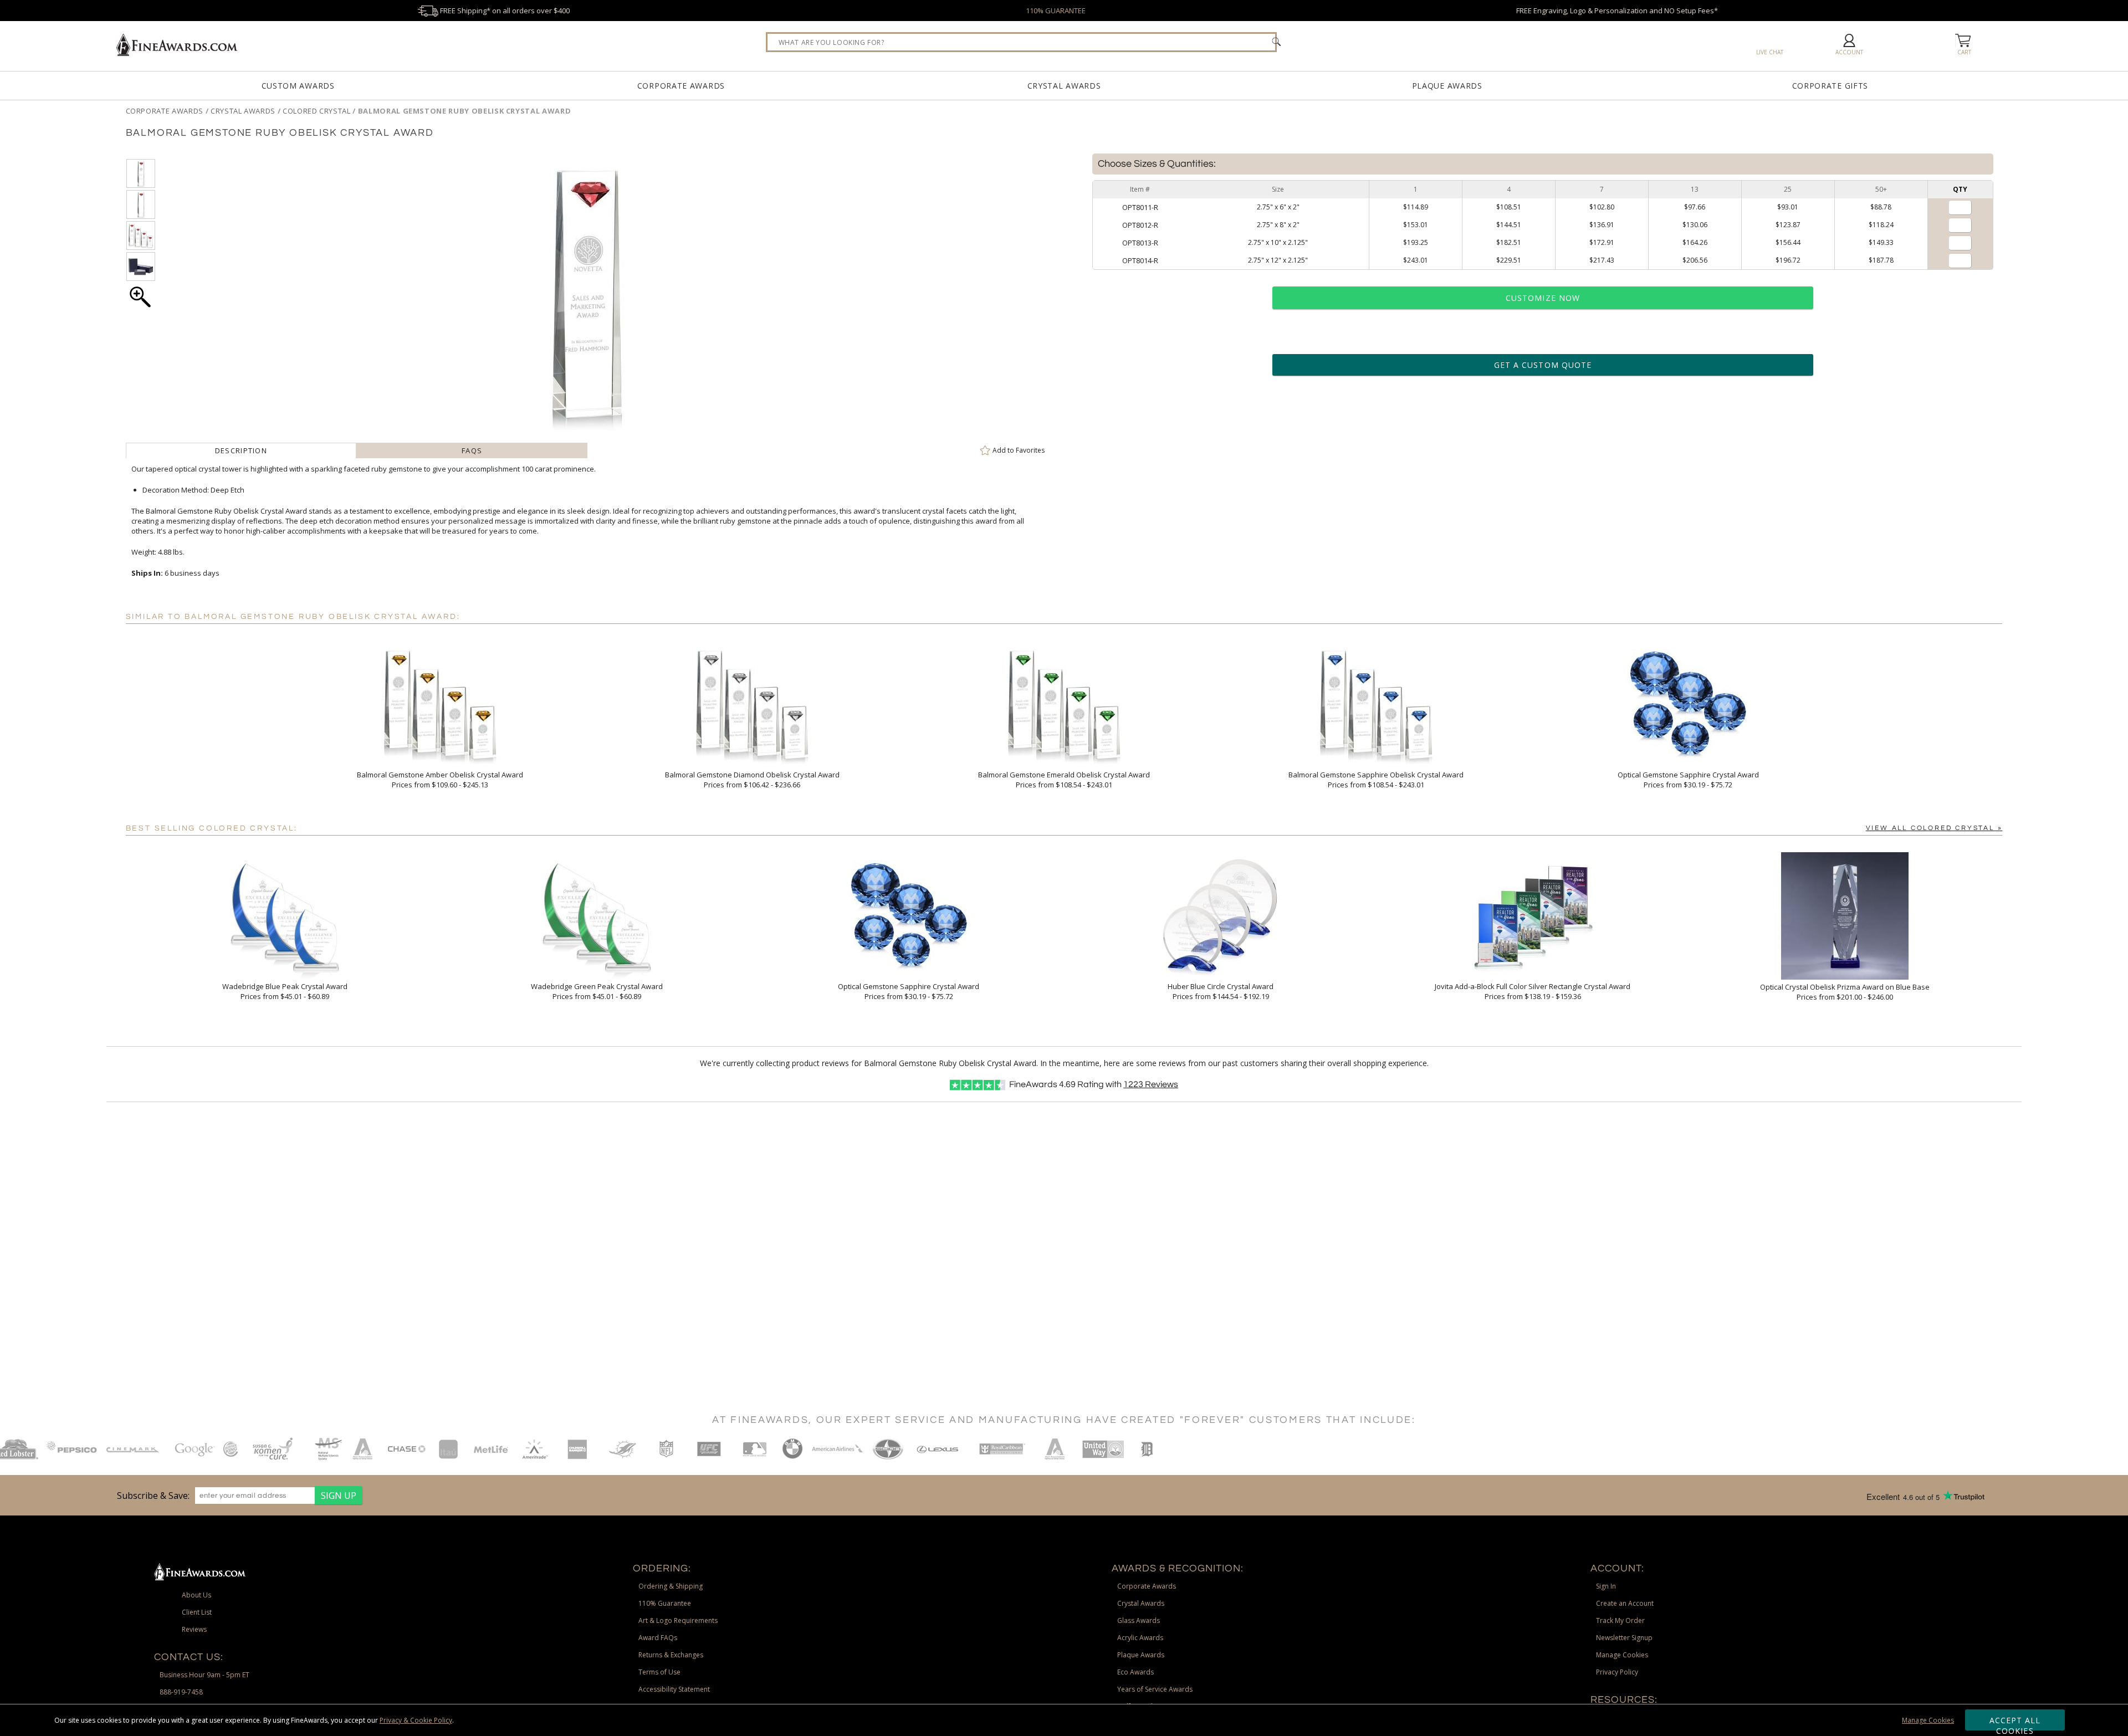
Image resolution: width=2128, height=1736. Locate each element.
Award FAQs (658, 1638)
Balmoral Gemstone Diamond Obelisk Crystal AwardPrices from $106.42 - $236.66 (752, 780)
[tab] (241, 450)
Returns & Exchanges (671, 1655)
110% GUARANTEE (1056, 11)
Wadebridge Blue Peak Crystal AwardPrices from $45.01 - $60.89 (285, 991)
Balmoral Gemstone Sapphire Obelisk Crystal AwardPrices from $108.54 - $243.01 (1376, 780)
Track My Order (1620, 1620)
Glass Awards (1139, 1620)
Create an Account (1625, 1603)
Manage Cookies (1928, 1720)
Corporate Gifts (1830, 86)
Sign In (1606, 1586)
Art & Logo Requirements (678, 1620)
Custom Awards (298, 86)
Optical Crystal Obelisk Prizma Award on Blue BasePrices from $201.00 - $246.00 (1845, 992)
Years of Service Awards (1155, 1689)
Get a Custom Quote (1543, 365)
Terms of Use (659, 1672)
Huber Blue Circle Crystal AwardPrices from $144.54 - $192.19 (1221, 991)
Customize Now (1543, 298)
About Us (196, 1595)
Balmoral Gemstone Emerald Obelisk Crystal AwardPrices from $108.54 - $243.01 (1064, 780)
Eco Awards (1135, 1672)
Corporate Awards (681, 86)
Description (241, 450)
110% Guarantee (665, 1603)
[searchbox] (1021, 42)
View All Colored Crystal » (1934, 828)
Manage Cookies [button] (1622, 1655)
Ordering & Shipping (671, 1586)
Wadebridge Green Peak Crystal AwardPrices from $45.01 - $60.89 (597, 991)
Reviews (1151, 1084)
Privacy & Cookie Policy (416, 1720)
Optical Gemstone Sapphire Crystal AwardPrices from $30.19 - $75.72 (1688, 780)
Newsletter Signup (1624, 1638)
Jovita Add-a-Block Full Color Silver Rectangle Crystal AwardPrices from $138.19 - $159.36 (1533, 991)
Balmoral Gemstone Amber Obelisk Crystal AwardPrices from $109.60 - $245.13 (440, 780)
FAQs (472, 450)
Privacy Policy (1617, 1672)
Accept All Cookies (2015, 1723)
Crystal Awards (1064, 86)
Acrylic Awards (1140, 1638)
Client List (197, 1612)
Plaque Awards (1447, 86)
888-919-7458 (181, 1692)
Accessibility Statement (674, 1689)
